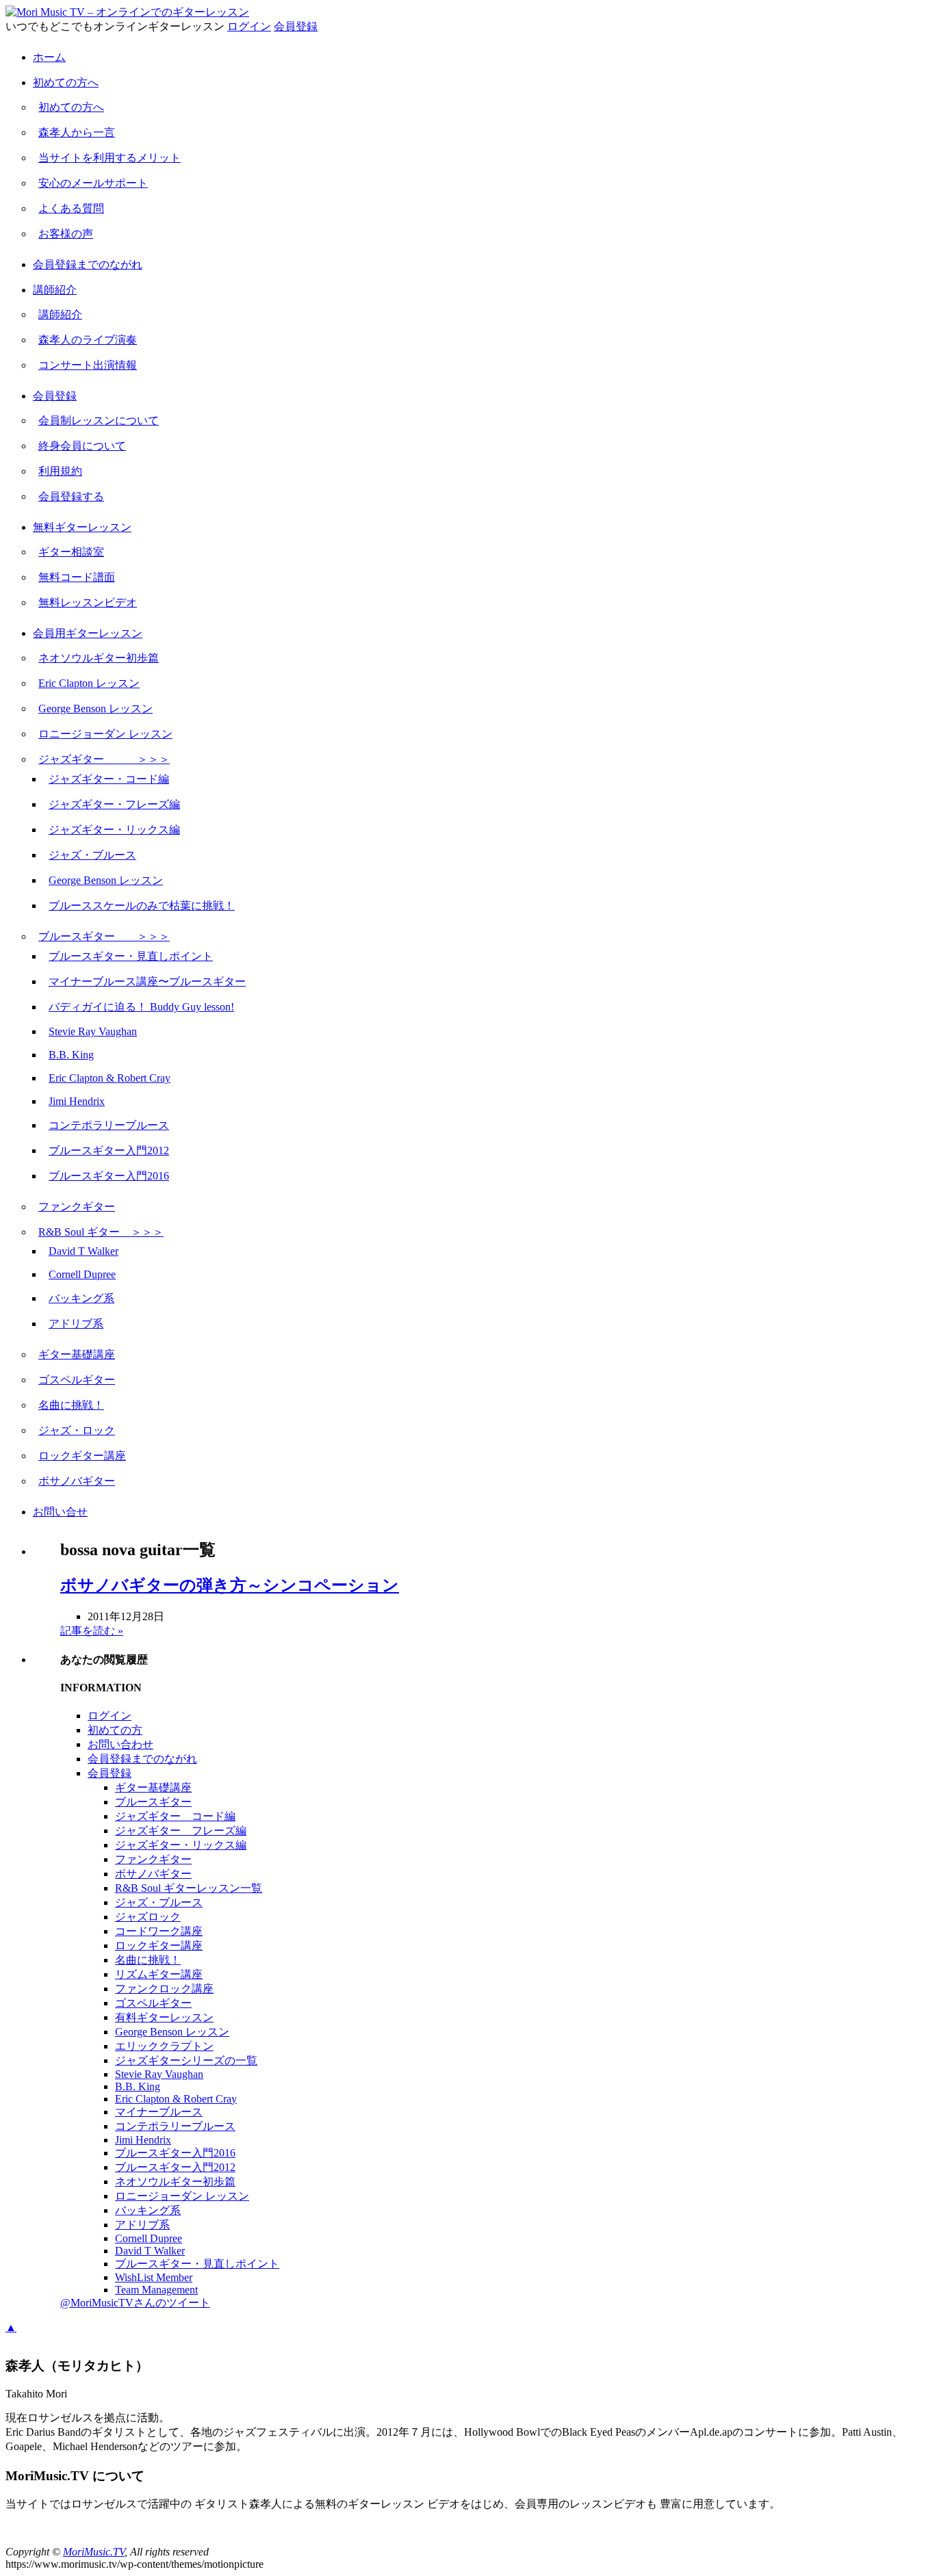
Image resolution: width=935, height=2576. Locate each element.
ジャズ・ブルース (92, 855)
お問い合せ (60, 1512)
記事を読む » (92, 1631)
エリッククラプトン (164, 2046)
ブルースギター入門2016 (109, 1176)
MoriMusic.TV (94, 2552)
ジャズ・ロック (77, 1430)
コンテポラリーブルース (109, 1125)
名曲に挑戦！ (71, 1405)
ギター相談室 (71, 552)
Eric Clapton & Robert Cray (110, 1078)
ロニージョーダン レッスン (105, 734)
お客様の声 (66, 234)
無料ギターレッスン (82, 527)
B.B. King (71, 1055)
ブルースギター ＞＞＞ (104, 936)
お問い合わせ (120, 1744)
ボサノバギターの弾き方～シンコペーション (230, 1585)
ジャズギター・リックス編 (114, 830)
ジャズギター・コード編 (109, 779)
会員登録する (71, 496)
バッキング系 (81, 1298)
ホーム (49, 57)
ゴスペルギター (77, 1380)
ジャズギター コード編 (175, 1816)
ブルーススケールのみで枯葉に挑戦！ (142, 906)
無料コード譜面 (77, 577)
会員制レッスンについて (99, 420)
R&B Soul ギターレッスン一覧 (189, 1888)
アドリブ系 (76, 1324)
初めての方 (115, 1730)
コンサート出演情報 (88, 365)
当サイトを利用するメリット (110, 158)
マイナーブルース (159, 2112)
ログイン (249, 26)
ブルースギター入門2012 (109, 1150)
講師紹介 (55, 290)
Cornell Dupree (82, 1274)
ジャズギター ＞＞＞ (104, 759)
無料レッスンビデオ (88, 602)
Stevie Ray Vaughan (93, 1031)
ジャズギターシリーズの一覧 (186, 2060)
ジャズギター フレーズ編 (181, 1831)
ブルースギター (153, 1802)
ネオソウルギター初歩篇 (99, 658)
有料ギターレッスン (164, 2017)
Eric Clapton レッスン (89, 683)
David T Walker (84, 1251)
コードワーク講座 (159, 1931)
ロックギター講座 (82, 1456)
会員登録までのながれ (88, 264)
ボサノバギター (77, 1481)
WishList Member (154, 2277)
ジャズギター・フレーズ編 (114, 804)
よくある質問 (71, 208)
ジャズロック (148, 1917)
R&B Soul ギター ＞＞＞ (101, 1232)
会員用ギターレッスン (88, 633)
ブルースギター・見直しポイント (131, 956)
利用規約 (60, 471)
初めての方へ (66, 82)
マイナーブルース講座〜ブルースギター (147, 981)
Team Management (156, 2290)
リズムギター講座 (159, 1974)
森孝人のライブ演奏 (88, 340)
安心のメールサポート (93, 183)
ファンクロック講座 (164, 1989)
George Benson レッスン (95, 708)
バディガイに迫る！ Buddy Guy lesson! (141, 1007)
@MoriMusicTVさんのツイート (135, 2303)
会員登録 (296, 26)
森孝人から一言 (77, 132)
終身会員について (82, 446)
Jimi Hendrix (77, 1101)
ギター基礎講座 (77, 1354)
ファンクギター (77, 1207)
